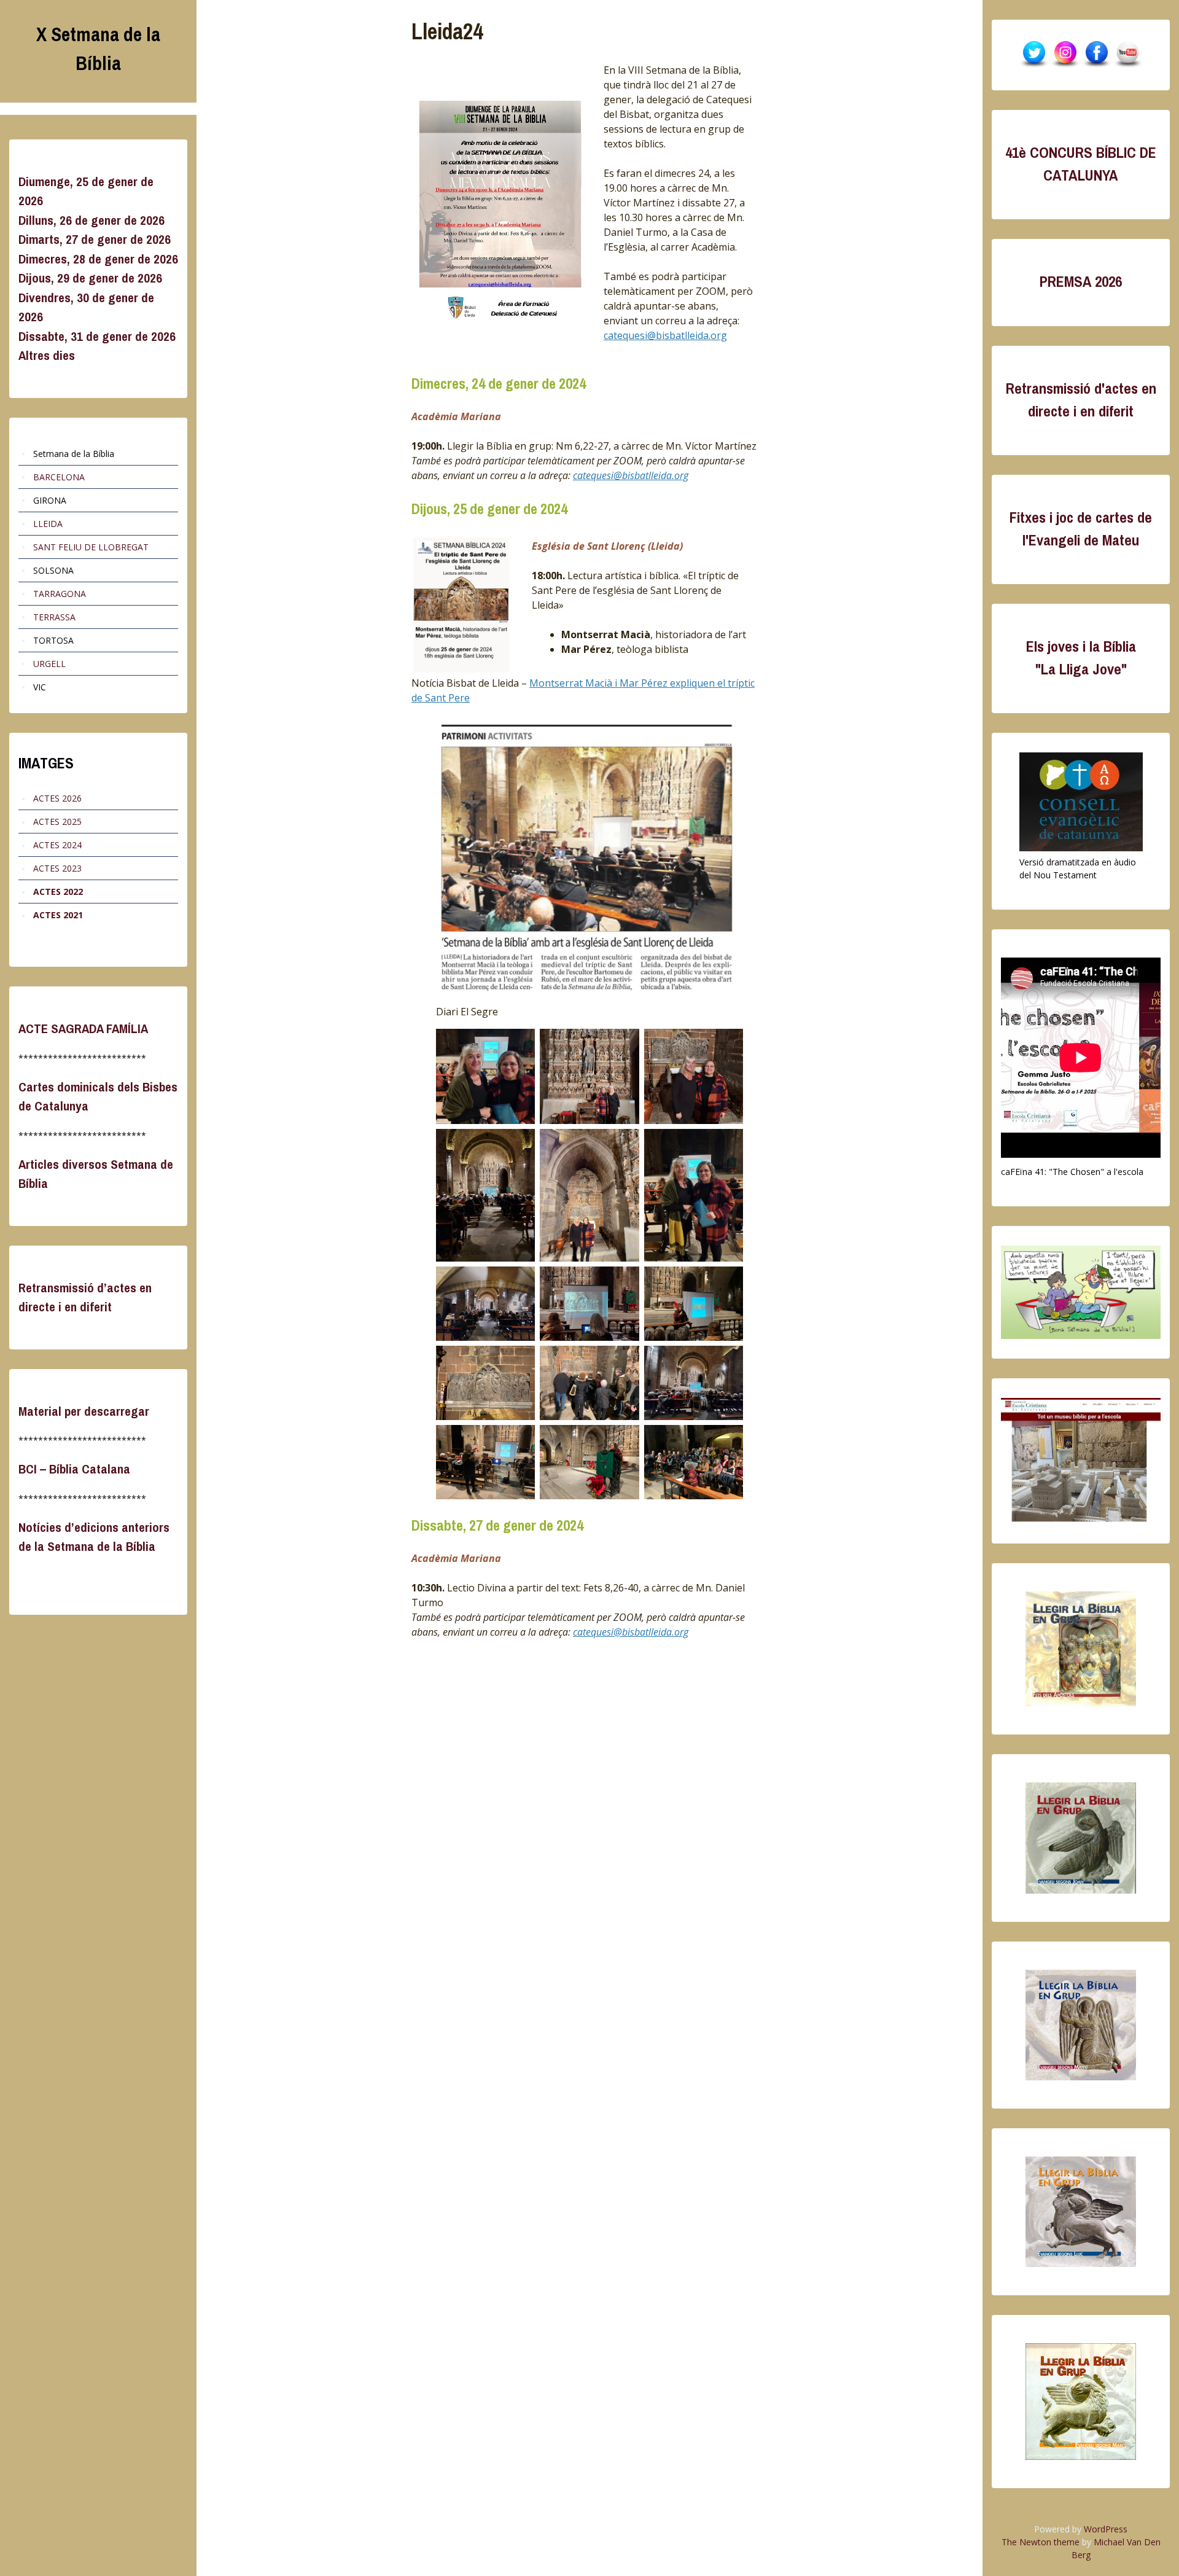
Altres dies (47, 355)
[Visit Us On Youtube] (1128, 55)
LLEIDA (48, 524)
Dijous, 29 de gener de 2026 (90, 278)
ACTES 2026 (57, 798)
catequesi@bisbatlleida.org (665, 335)
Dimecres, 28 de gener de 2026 (98, 259)
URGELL (49, 664)
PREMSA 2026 (1081, 282)
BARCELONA (59, 477)
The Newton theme (1041, 2542)
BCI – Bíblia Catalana (74, 1469)
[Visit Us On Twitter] (1034, 55)
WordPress (1106, 2529)
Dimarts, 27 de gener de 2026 (95, 239)
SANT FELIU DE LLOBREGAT (91, 547)
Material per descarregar (84, 1411)
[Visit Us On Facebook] (1096, 55)
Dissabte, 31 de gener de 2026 (97, 336)
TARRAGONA (60, 594)
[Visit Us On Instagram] (1065, 55)
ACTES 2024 (57, 845)
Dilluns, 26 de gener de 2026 (91, 220)
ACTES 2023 (57, 868)
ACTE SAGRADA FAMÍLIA (83, 1028)
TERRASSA (54, 617)
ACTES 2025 (57, 822)
